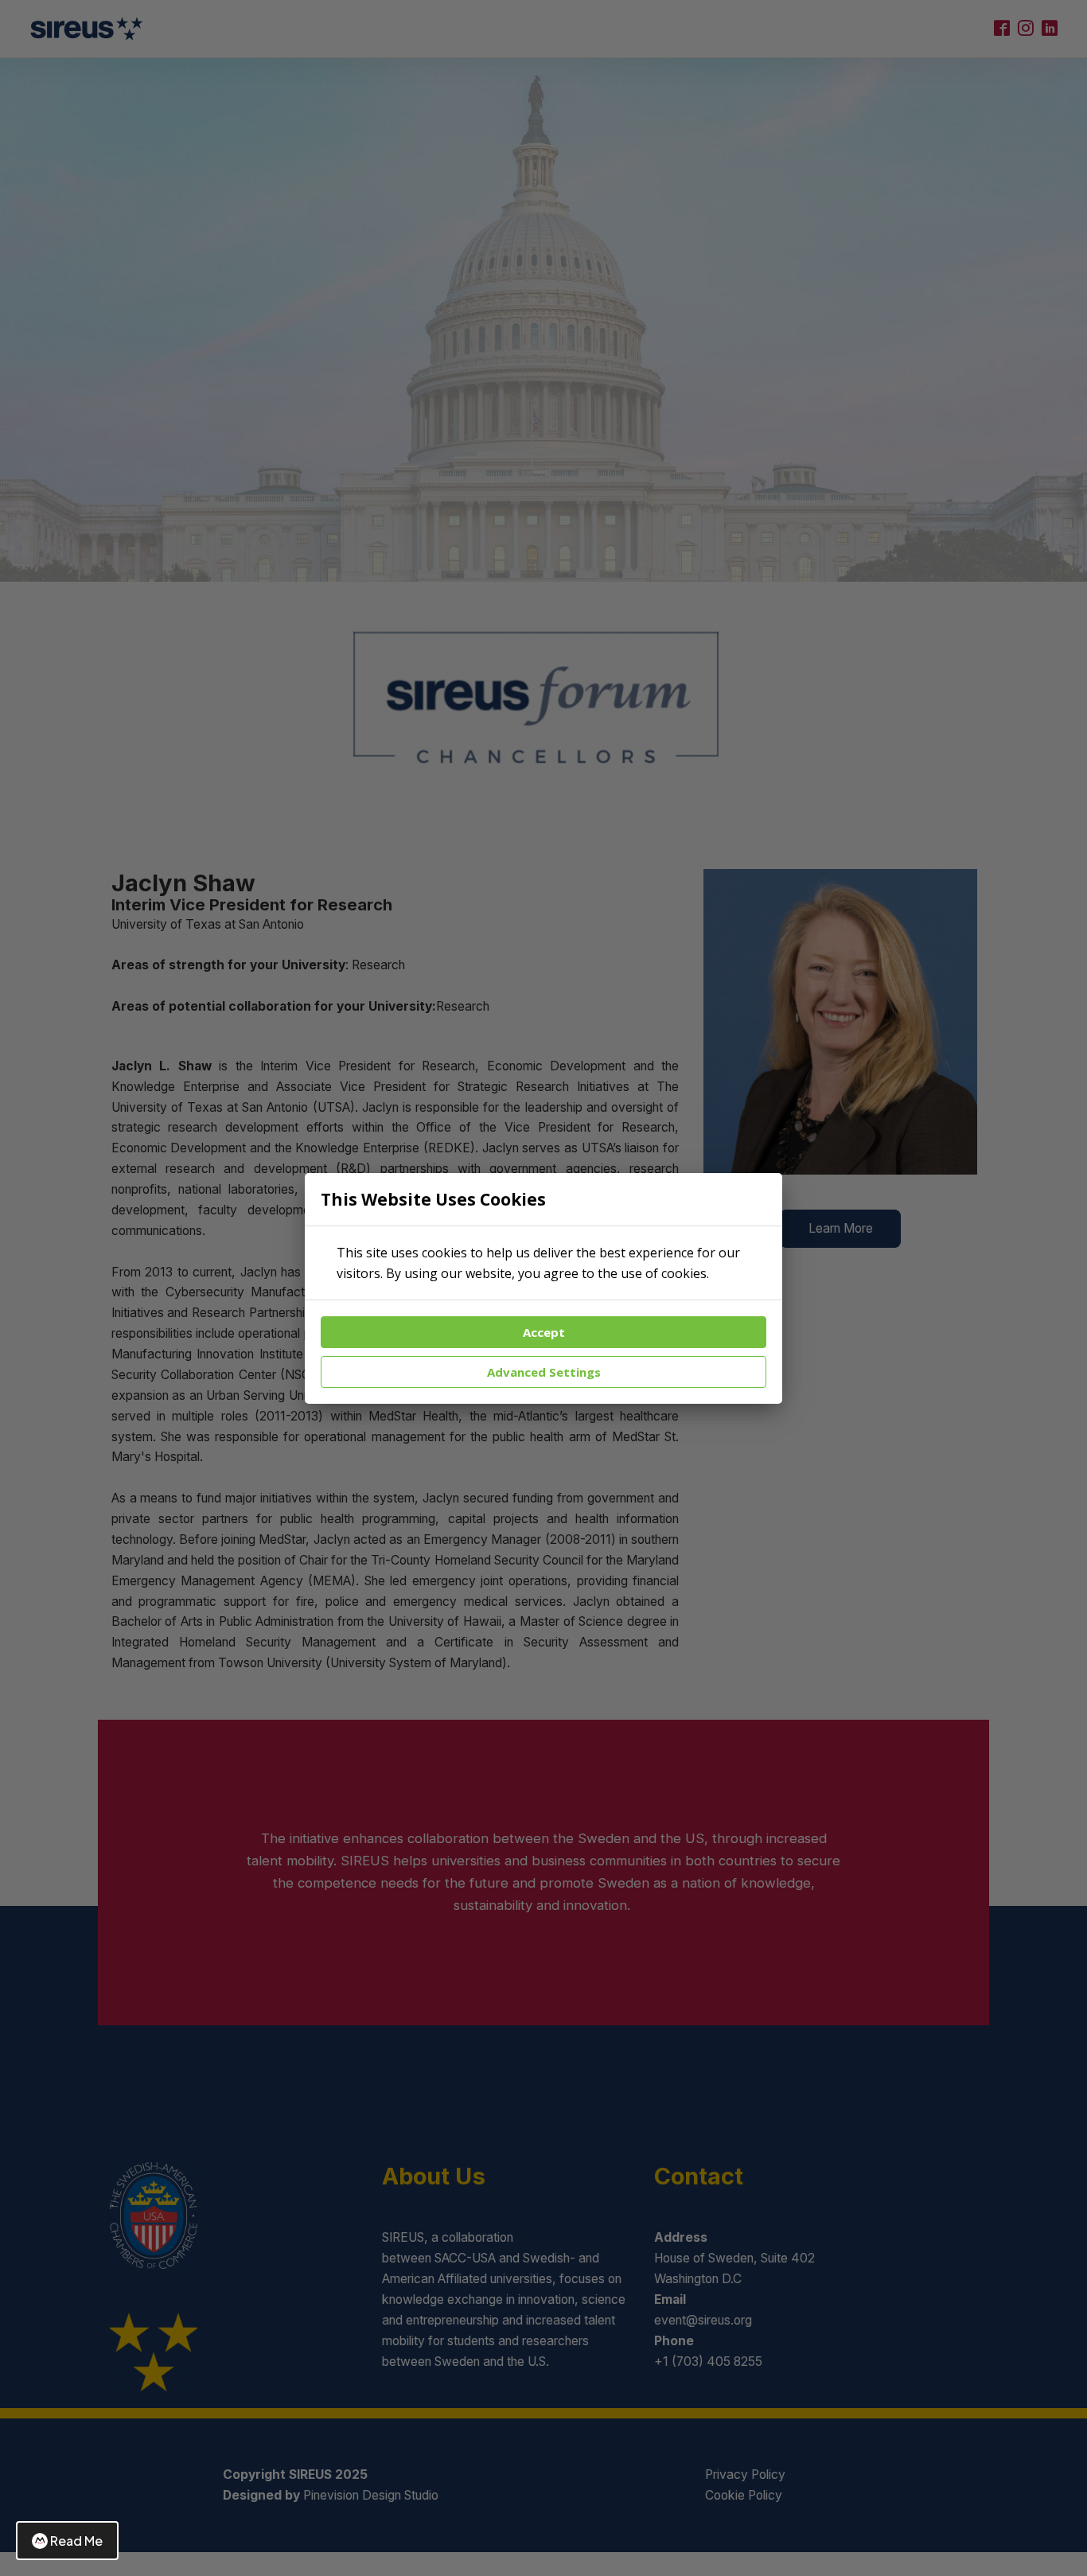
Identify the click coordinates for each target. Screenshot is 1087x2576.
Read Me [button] (76, 2541)
